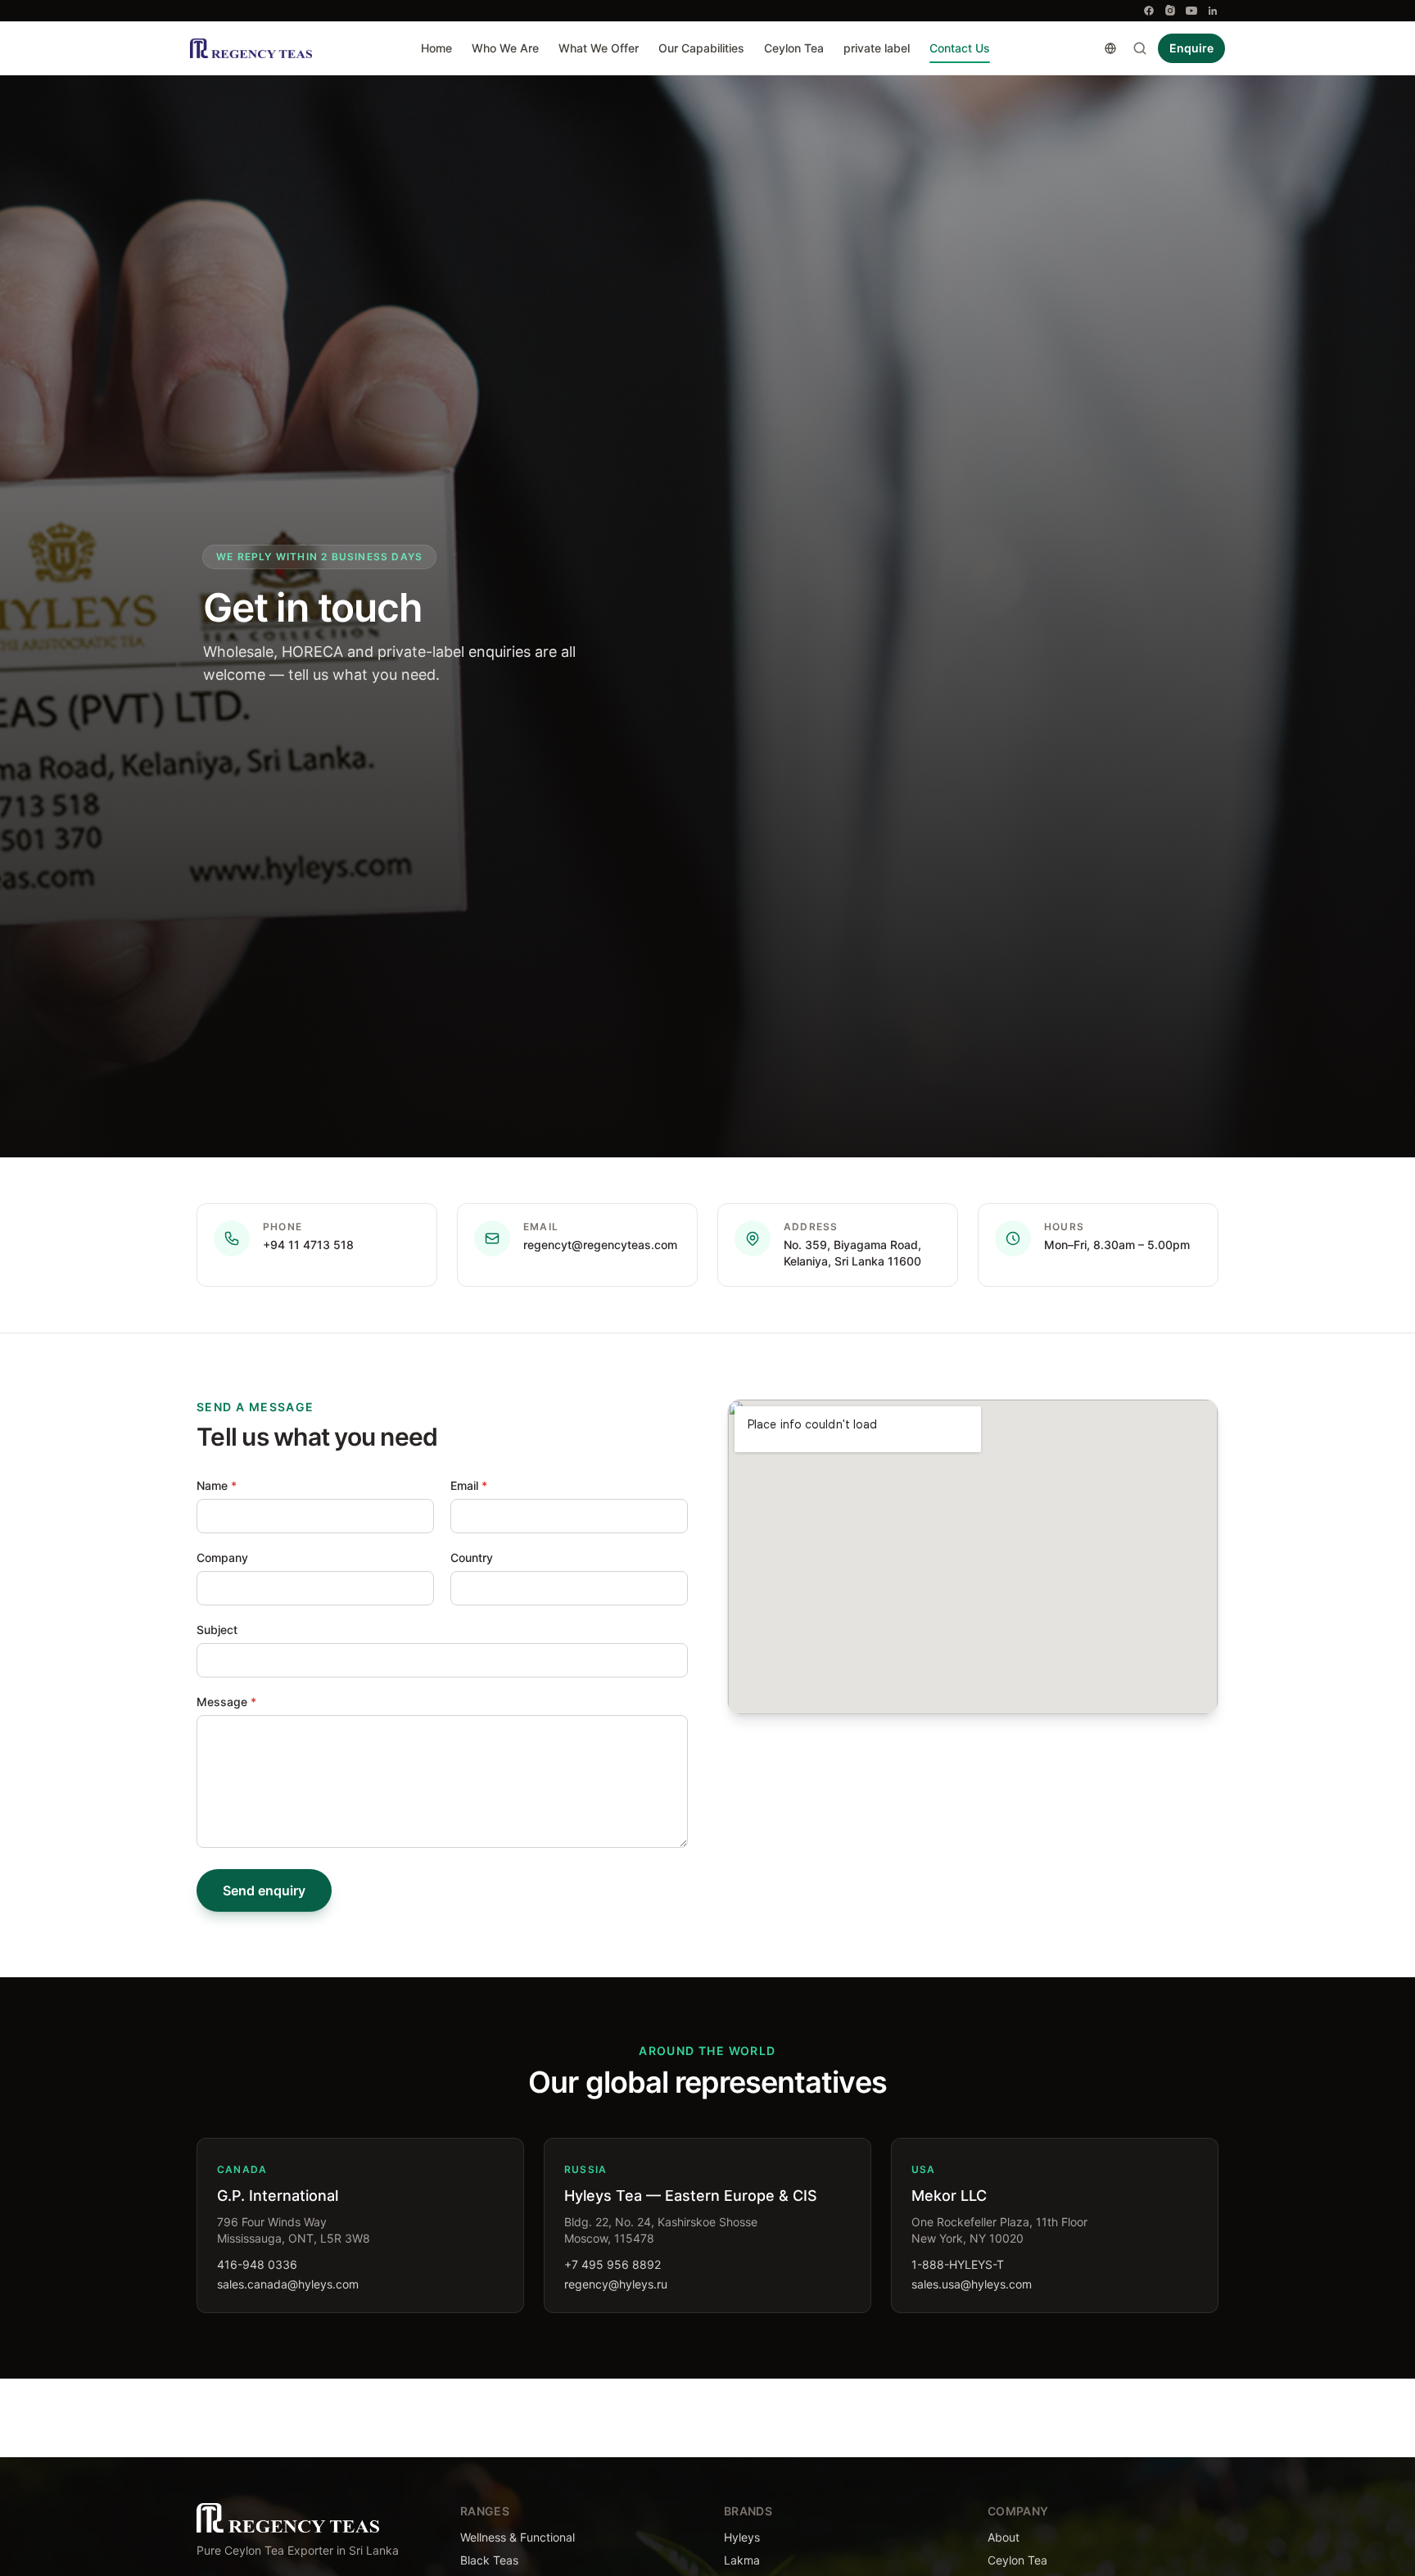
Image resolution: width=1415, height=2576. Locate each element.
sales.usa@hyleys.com (972, 2284)
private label (877, 48)
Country (472, 1557)
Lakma (742, 2560)
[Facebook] (1149, 11)
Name (217, 1485)
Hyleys (742, 2537)
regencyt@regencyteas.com (600, 1245)
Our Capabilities (701, 48)
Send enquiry (264, 1890)
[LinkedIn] (1213, 11)
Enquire (1191, 48)
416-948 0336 (257, 2264)
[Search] (1140, 48)
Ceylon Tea (794, 48)
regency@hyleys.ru (616, 2284)
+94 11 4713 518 (308, 1245)
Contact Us (960, 48)
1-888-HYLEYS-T (958, 2264)
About (1004, 2537)
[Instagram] (1170, 11)
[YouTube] (1191, 11)
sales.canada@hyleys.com (288, 2284)
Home (436, 48)
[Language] (1110, 48)
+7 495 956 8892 (613, 2264)
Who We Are (505, 48)
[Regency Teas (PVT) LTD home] (251, 48)
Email (469, 1485)
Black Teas (489, 2560)
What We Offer (599, 48)
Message (226, 1702)
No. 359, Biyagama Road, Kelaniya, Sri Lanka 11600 (852, 1253)
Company (222, 1557)
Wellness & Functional (518, 2537)
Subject (217, 1630)
